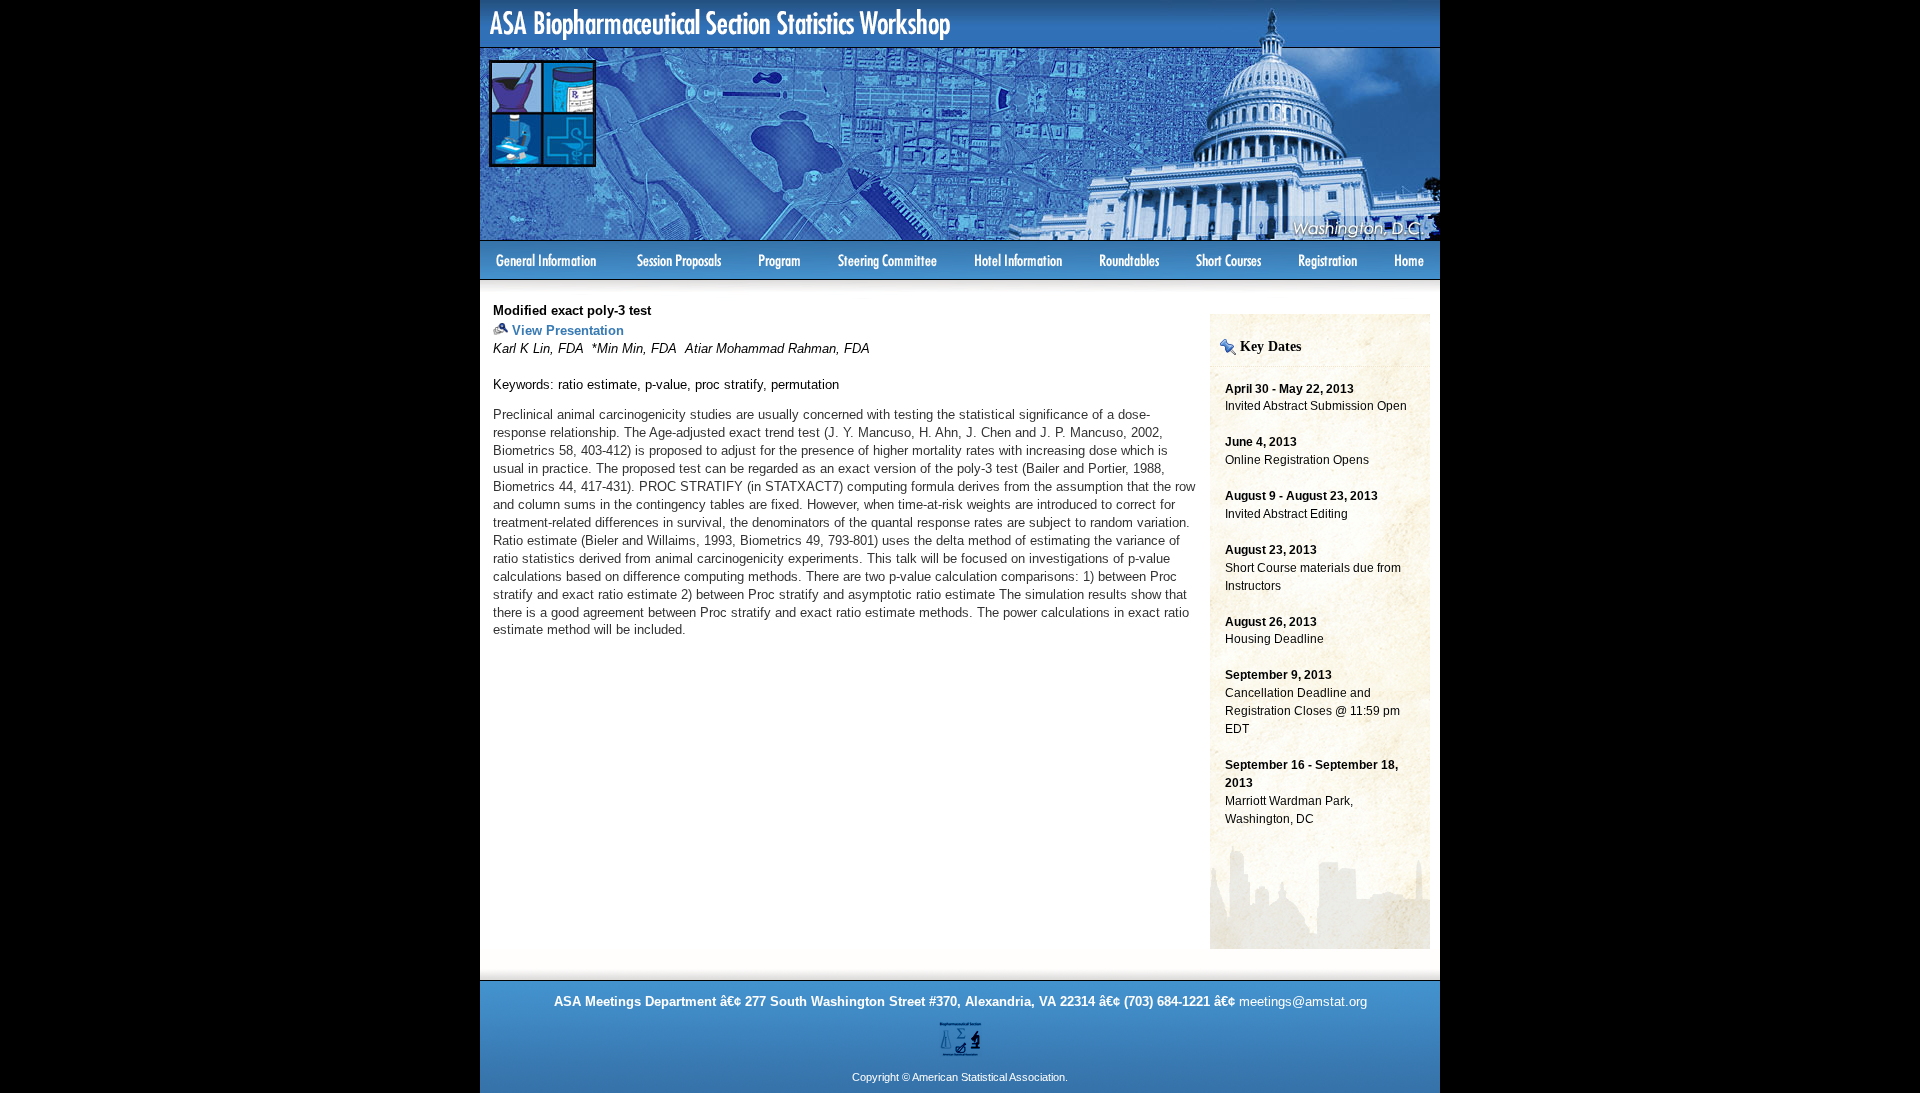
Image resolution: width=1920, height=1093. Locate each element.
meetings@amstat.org (1303, 1001)
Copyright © (881, 1077)
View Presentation (568, 330)
